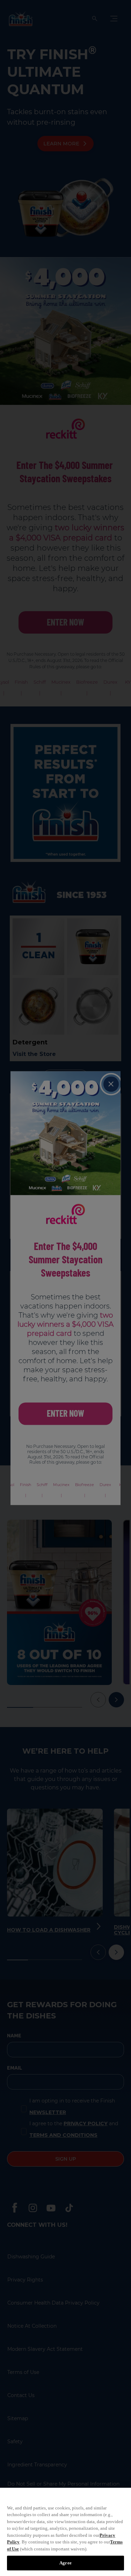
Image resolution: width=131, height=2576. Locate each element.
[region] (65, 2532)
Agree (65, 2563)
